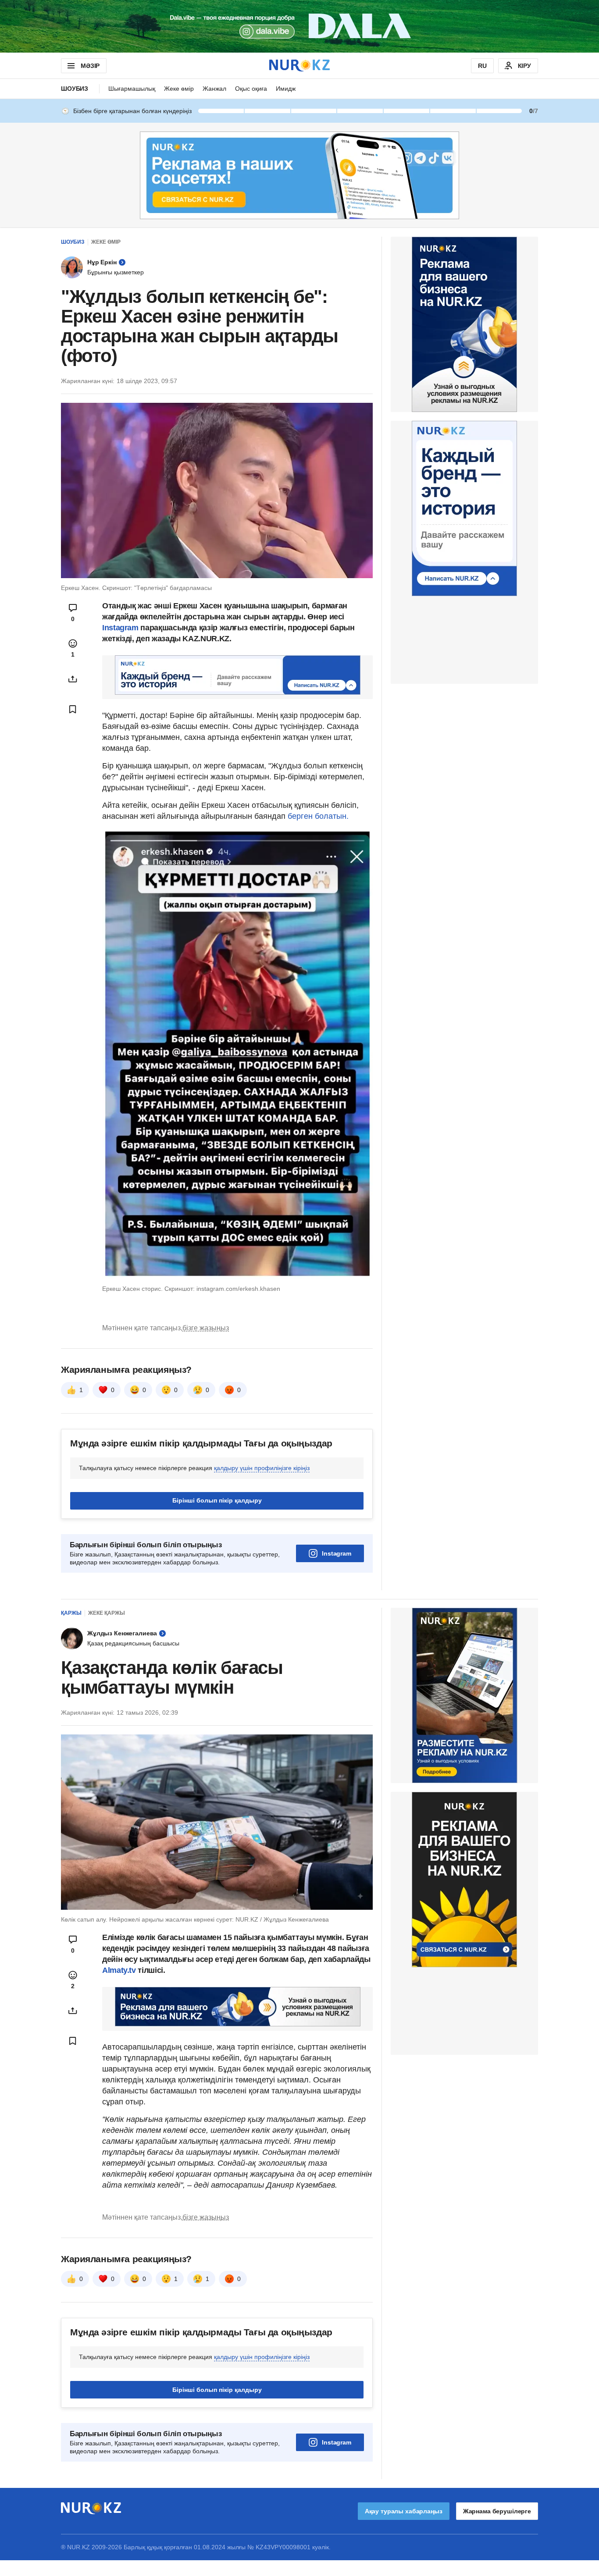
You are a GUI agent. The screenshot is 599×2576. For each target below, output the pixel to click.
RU (482, 66)
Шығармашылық (132, 89)
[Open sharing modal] (73, 679)
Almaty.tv (120, 1970)
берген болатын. (318, 816)
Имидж (286, 89)
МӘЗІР (90, 66)
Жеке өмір (179, 89)
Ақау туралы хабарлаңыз (404, 2511)
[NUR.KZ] (299, 66)
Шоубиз (75, 89)
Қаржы (71, 1613)
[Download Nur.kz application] (299, 26)
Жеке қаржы (107, 1613)
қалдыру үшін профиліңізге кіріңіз (262, 1468)
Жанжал (214, 89)
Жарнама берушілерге (497, 2511)
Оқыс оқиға (251, 89)
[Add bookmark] (73, 709)
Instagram (120, 628)
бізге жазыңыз (206, 1328)
